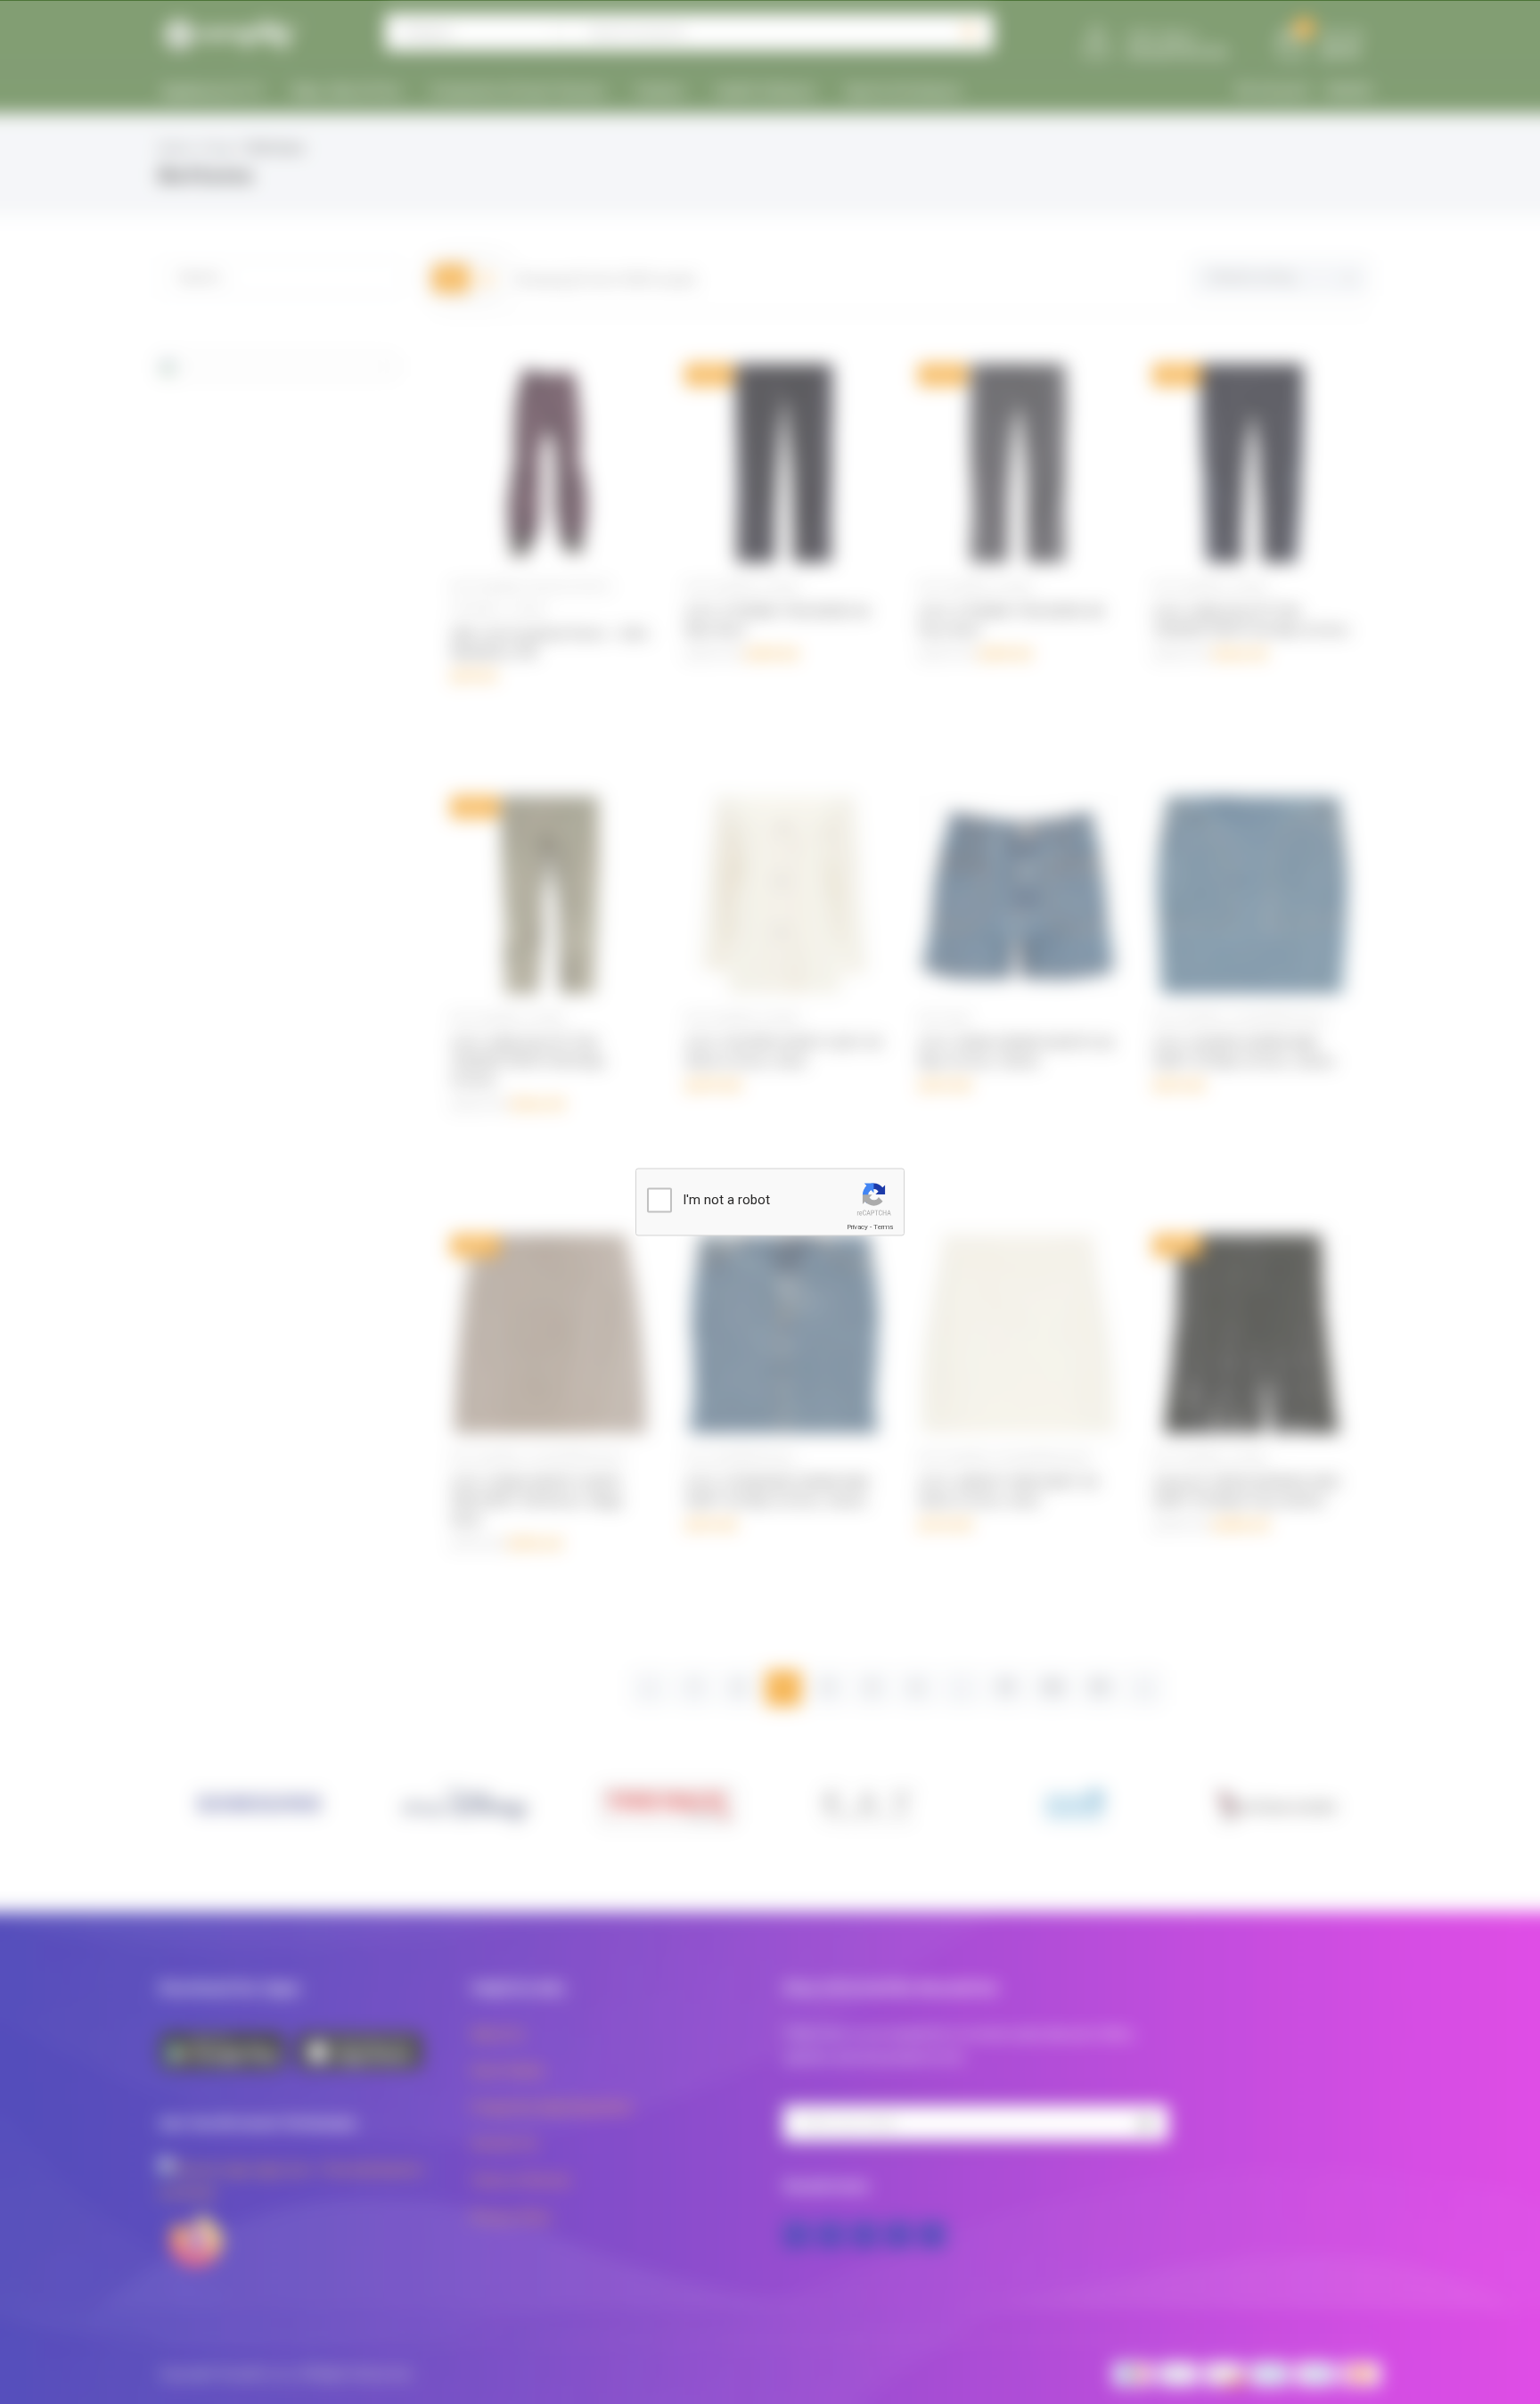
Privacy (857, 1227)
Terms (883, 1227)
